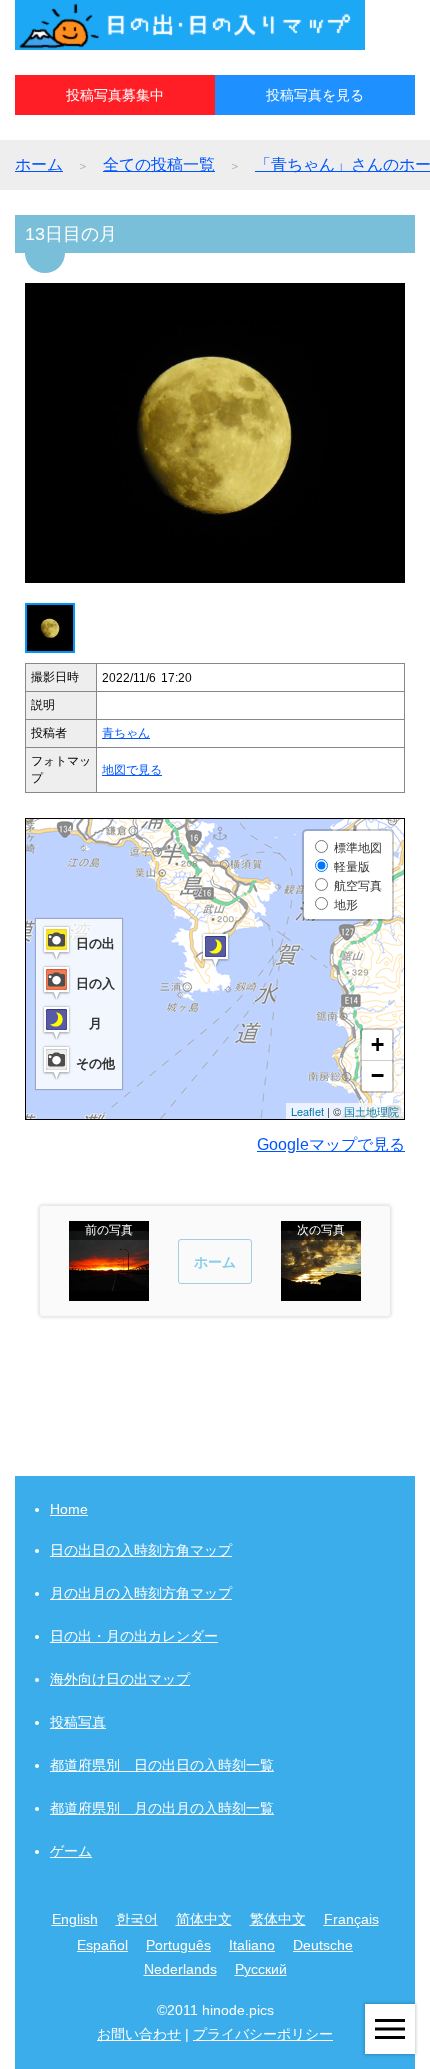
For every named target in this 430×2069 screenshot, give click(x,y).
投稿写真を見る (315, 95)
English (75, 1919)
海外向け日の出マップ (120, 1679)
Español (102, 1945)
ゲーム (71, 1851)
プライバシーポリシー (263, 2034)
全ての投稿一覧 (159, 164)
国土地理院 (371, 1111)
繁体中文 (278, 1919)
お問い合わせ (139, 2034)
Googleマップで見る (331, 1144)
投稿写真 (78, 1722)
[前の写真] (109, 1291)
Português (178, 1945)
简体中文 (204, 1919)
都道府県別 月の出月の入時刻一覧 (162, 1808)
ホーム (39, 164)
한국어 (137, 1919)
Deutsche (323, 1945)
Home (69, 1509)
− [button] (377, 1075)
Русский (261, 1969)
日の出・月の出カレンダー (134, 1636)
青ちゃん (126, 733)
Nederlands (180, 1969)
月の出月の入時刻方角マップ (141, 1593)
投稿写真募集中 (115, 95)
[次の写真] (321, 1291)
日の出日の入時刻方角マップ (141, 1550)
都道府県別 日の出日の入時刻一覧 (162, 1765)
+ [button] (377, 1044)
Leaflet (307, 1111)
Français (351, 1919)
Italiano (252, 1945)
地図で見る (132, 770)
